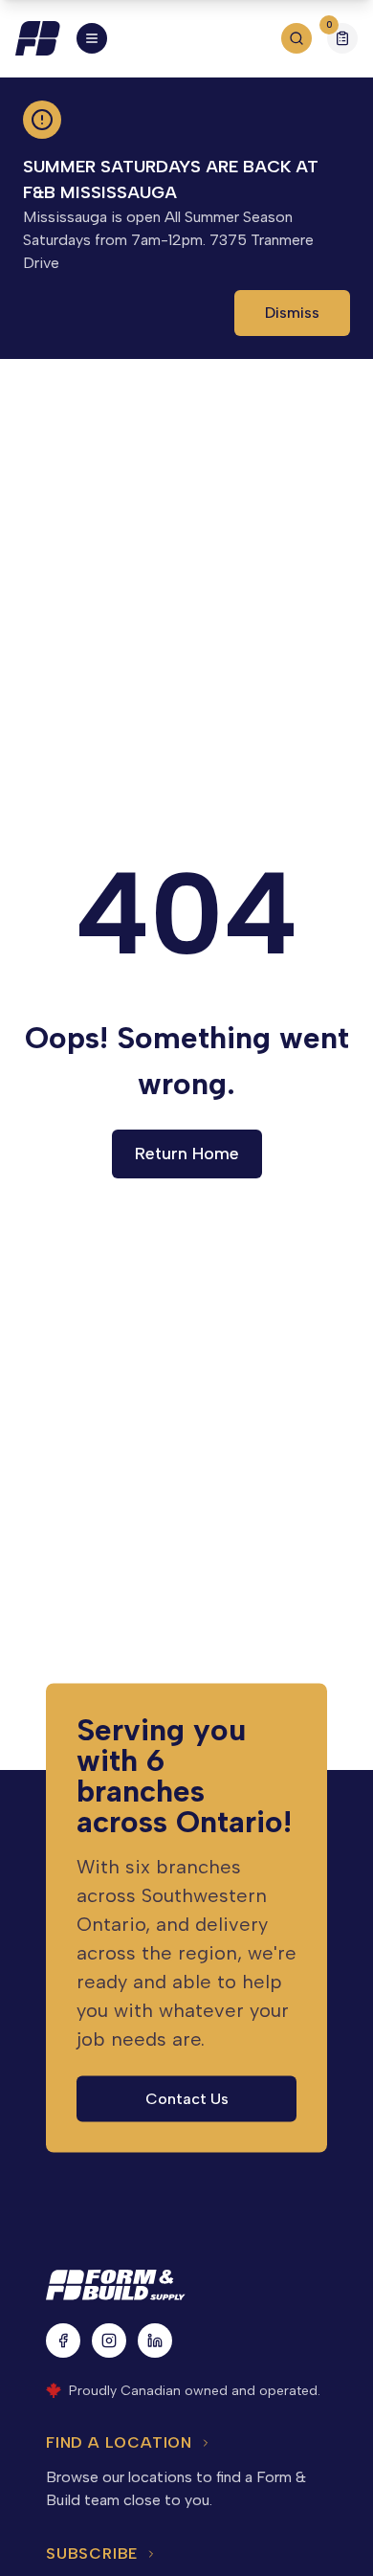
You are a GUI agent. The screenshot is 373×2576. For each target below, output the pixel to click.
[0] (342, 41)
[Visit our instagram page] (109, 2341)
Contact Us (187, 2098)
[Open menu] (92, 38)
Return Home (187, 1154)
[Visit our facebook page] (63, 2341)
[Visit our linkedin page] (155, 2341)
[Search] (296, 38)
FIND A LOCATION (119, 2442)
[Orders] (342, 38)
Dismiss (292, 313)
